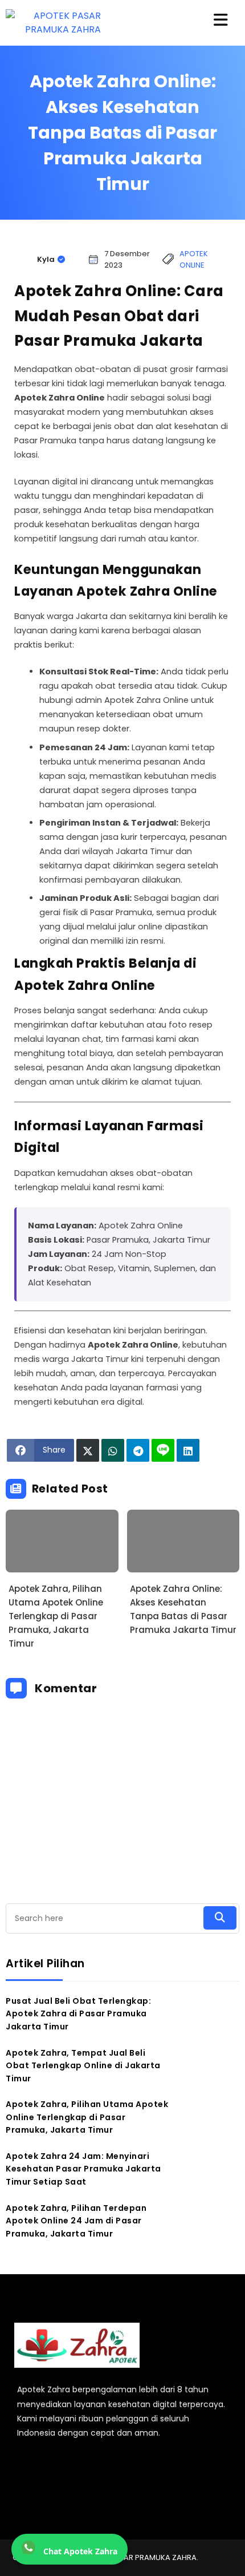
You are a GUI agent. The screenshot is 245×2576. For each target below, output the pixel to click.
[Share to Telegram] (138, 1450)
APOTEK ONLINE (194, 259)
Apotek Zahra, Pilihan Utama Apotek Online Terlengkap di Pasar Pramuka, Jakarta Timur (56, 1616)
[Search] (220, 1918)
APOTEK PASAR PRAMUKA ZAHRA (138, 2557)
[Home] (77, 2373)
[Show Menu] (221, 21)
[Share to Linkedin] (188, 1450)
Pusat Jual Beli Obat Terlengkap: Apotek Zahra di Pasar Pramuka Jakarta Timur (78, 2014)
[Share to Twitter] (88, 1450)
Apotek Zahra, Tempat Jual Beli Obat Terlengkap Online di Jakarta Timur (83, 2066)
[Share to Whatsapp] (113, 1450)
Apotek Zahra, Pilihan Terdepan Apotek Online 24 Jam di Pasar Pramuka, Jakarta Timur (76, 2221)
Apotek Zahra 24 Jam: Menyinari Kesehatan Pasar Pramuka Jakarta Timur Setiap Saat (83, 2169)
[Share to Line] (163, 1450)
